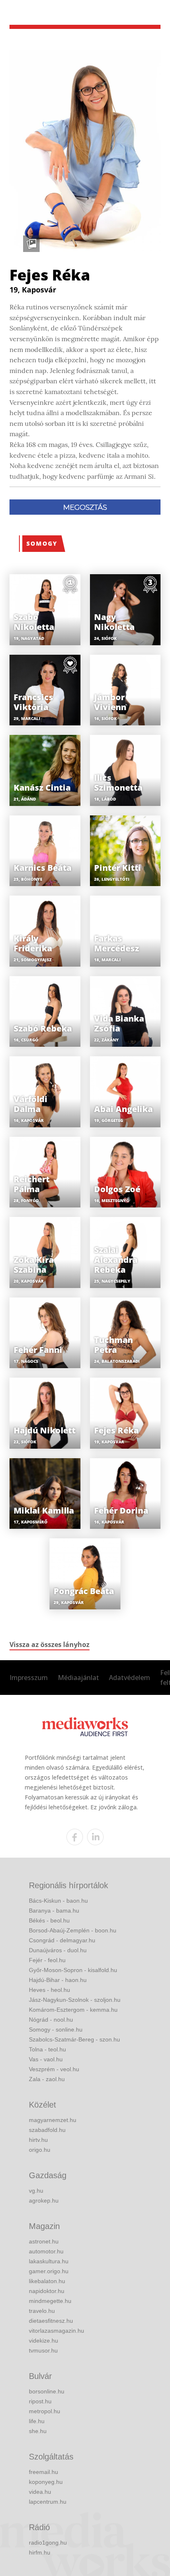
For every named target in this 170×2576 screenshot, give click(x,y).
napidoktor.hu (47, 2291)
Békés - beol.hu (49, 1920)
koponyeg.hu (46, 2482)
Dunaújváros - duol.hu (58, 1950)
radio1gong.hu (48, 2543)
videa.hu (40, 2492)
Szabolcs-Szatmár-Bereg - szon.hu (74, 2039)
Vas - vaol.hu (46, 2059)
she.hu (38, 2431)
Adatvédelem (130, 1678)
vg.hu (36, 2191)
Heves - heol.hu (50, 1990)
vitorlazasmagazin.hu (57, 2331)
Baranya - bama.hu (54, 1911)
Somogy (42, 543)
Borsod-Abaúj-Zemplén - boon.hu (73, 1930)
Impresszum (29, 1678)
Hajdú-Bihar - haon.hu (58, 1980)
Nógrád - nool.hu (51, 2020)
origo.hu (40, 2150)
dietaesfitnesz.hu (51, 2321)
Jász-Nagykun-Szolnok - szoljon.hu (75, 2000)
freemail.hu (44, 2472)
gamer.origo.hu (49, 2271)
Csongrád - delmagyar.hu (62, 1940)
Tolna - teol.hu (47, 2049)
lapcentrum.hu (48, 2502)
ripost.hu (40, 2401)
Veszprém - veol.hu (54, 2069)
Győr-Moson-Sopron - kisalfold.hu (73, 1970)
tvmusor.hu (43, 2350)
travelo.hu (42, 2311)
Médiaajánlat (78, 1678)
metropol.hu (45, 2411)
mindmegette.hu (50, 2301)
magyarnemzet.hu (53, 2120)
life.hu (37, 2421)
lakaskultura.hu (49, 2261)
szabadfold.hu (47, 2130)
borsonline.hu (47, 2391)
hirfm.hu (40, 2552)
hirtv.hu (38, 2140)
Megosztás (85, 507)
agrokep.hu (44, 2201)
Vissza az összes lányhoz (50, 1644)
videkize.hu (44, 2341)
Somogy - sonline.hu (56, 2029)
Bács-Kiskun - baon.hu (58, 1901)
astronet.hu (44, 2241)
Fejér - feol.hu (47, 1960)
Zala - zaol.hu (47, 2079)
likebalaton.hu (47, 2281)
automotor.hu (46, 2251)
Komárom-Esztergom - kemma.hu (73, 2010)
